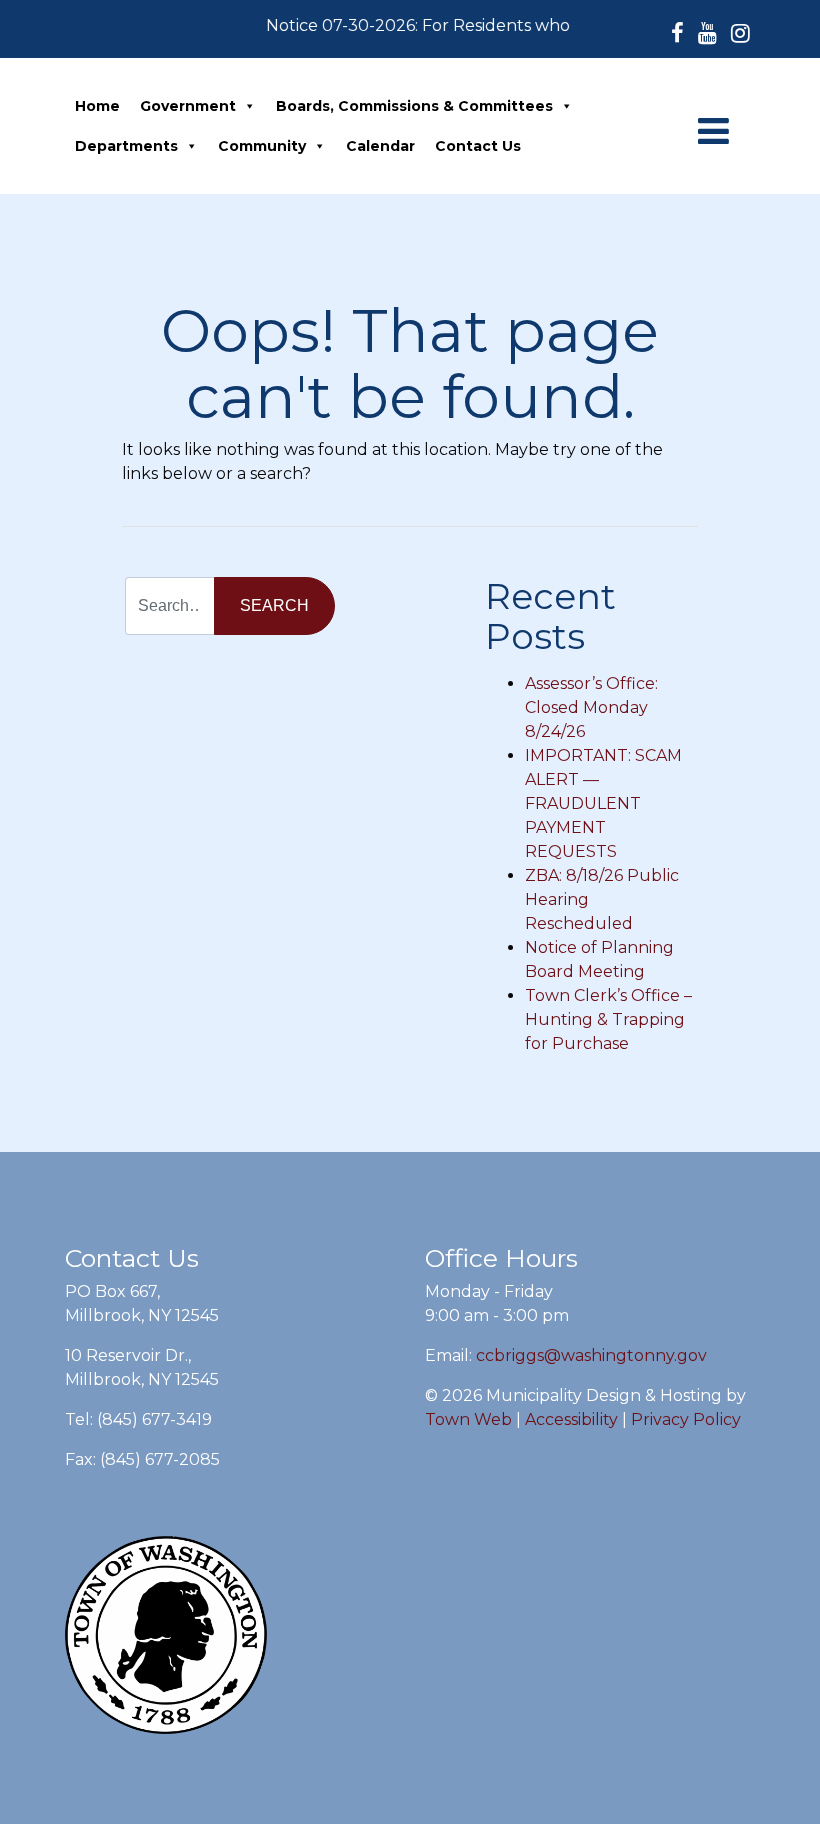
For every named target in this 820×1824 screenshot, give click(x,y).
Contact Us (478, 146)
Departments (126, 146)
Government (188, 106)
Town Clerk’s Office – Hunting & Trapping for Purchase (608, 1019)
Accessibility (571, 1419)
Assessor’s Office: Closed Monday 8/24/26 (591, 707)
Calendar (380, 146)
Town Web (468, 1419)
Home (97, 106)
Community (262, 146)
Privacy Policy (686, 1419)
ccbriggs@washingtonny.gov (591, 1355)
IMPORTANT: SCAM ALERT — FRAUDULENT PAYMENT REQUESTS (603, 803)
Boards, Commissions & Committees (414, 106)
